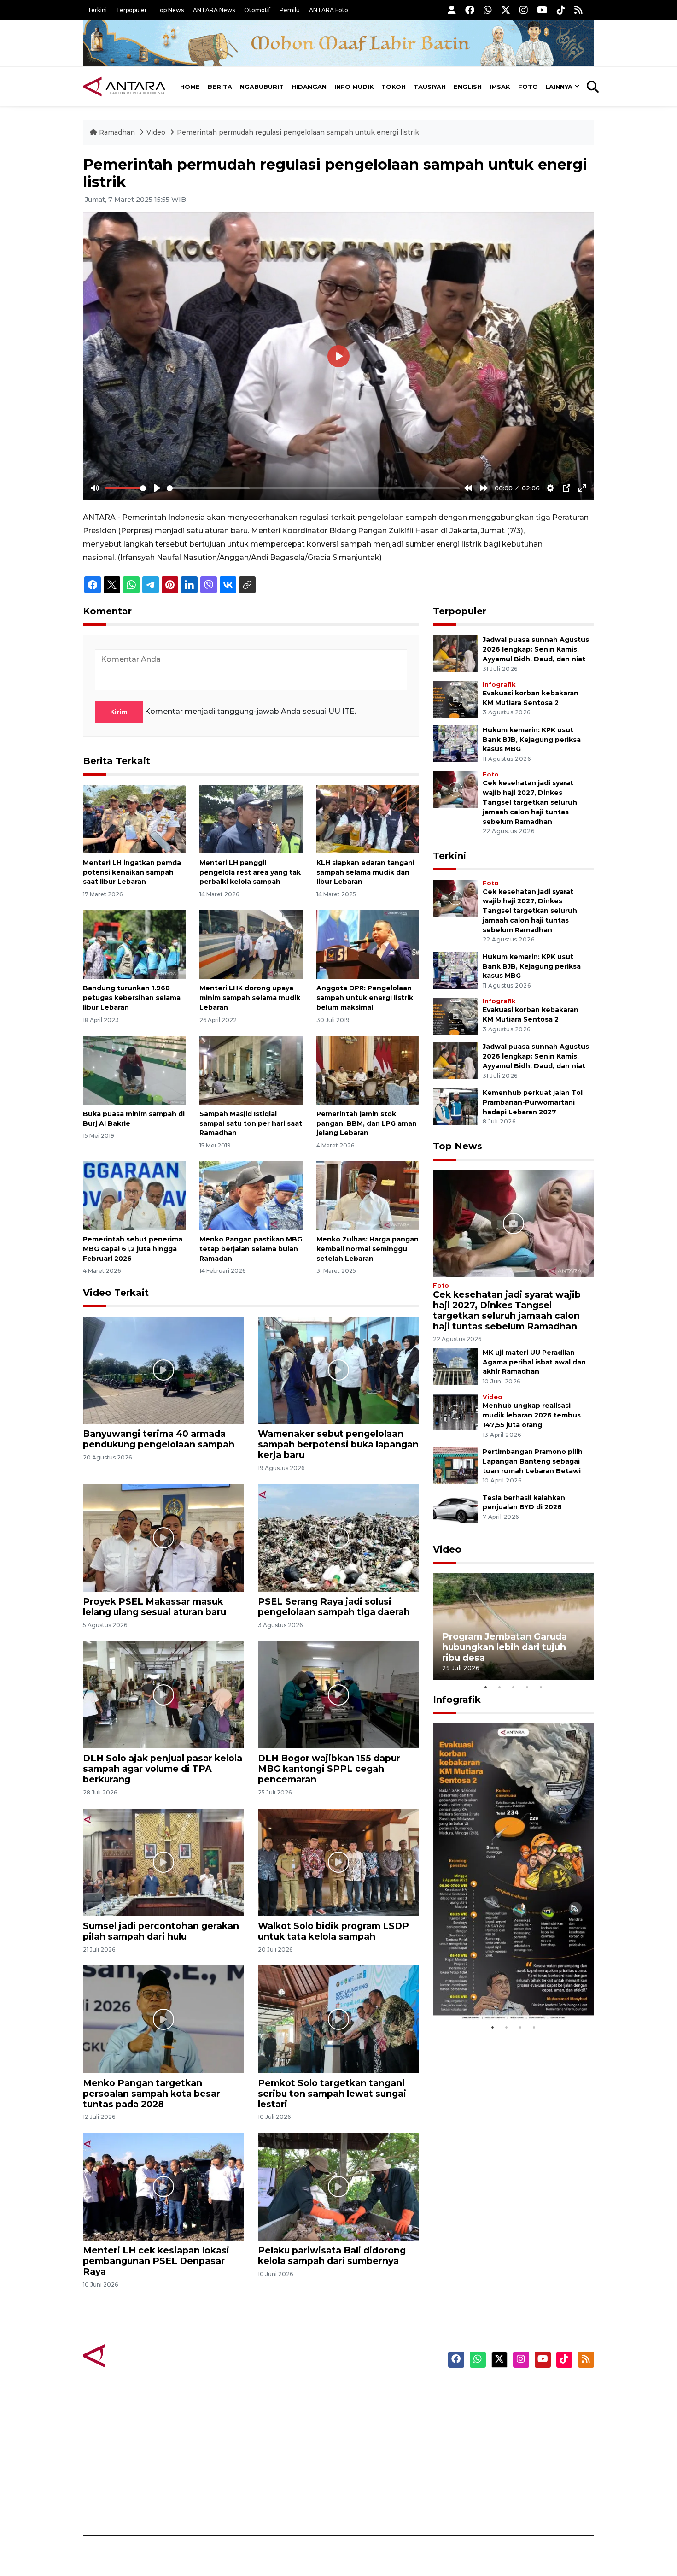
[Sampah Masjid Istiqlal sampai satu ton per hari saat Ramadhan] (251, 1070)
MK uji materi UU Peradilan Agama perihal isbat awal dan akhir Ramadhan (534, 1362)
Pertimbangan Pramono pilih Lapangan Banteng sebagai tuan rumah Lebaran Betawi (533, 1461)
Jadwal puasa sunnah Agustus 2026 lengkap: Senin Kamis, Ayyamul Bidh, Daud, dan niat (536, 649)
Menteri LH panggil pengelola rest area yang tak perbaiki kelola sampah (250, 872)
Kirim (119, 712)
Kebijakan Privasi (506, 2439)
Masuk (488, 2406)
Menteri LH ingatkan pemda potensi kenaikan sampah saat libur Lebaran (132, 872)
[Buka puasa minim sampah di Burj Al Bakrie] (134, 1070)
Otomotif (257, 10)
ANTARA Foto (329, 10)
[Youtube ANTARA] (542, 10)
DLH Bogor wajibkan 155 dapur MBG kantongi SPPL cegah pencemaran (329, 1769)
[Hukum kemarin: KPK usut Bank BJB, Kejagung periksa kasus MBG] (455, 743)
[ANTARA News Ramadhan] (134, 2355)
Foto (528, 87)
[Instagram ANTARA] (524, 10)
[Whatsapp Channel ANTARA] (488, 10)
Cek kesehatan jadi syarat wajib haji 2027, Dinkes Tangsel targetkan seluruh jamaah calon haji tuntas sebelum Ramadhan (530, 802)
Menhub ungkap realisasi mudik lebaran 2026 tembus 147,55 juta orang (532, 1415)
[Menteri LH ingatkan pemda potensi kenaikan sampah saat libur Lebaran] (134, 819)
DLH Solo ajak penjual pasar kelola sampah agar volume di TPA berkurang (163, 1769)
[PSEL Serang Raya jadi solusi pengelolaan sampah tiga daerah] (338, 1537)
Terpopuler (131, 10)
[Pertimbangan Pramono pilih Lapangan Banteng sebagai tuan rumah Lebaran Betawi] (455, 1465)
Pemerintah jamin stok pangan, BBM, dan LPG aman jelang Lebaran (367, 1123)
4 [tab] (527, 1687)
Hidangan (309, 87)
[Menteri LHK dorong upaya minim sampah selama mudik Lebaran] (251, 944)
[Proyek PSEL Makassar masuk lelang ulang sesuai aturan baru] (163, 1537)
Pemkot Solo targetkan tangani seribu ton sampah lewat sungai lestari (332, 2094)
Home (190, 87)
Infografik (499, 685)
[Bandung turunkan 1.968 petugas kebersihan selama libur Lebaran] (134, 944)
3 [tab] (514, 1687)
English (468, 87)
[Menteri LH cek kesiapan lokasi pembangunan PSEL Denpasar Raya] (163, 2186)
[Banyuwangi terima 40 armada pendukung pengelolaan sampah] (163, 1370)
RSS (484, 2503)
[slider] (125, 488)
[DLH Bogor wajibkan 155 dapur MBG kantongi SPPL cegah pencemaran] (338, 1694)
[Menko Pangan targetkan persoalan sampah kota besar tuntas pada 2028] (163, 2019)
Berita (220, 87)
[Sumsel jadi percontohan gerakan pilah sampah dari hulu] (163, 1862)
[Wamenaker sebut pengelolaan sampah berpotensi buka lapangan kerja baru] (338, 1370)
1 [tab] (486, 1687)
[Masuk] (452, 10)
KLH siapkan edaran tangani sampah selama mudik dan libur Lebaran (365, 872)
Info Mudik (354, 87)
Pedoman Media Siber (515, 2487)
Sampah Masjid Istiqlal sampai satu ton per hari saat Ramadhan (251, 1123)
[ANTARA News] (124, 87)
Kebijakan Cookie (507, 2455)
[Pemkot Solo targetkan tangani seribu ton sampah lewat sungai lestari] (338, 2019)
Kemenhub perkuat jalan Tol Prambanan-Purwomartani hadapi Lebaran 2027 (533, 1102)
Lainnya (559, 87)
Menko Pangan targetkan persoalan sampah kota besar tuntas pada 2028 (152, 2094)
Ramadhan (117, 132)
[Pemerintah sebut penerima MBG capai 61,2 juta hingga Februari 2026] (134, 1195)
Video (156, 132)
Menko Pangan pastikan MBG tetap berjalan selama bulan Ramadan (251, 1249)
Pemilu (290, 10)
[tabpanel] (514, 1627)
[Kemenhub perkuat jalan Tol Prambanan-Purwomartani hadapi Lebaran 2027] (455, 1106)
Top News (170, 10)
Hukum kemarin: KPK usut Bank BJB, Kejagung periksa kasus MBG (532, 740)
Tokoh (394, 87)
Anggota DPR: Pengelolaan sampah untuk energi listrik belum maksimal (365, 998)
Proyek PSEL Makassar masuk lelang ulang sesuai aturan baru (155, 1607)
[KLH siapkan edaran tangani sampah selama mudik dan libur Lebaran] (368, 819)
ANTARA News (214, 10)
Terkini (97, 10)
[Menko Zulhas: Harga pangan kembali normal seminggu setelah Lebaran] (368, 1195)
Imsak (500, 87)
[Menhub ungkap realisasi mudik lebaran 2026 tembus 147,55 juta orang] (455, 1412)
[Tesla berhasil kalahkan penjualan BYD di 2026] (455, 1511)
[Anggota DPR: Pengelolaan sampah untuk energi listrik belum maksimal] (368, 944)
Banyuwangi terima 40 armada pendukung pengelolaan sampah (159, 1439)
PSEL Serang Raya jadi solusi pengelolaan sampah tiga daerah (334, 1607)
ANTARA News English (516, 2390)
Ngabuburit (262, 87)
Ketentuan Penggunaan (519, 2423)
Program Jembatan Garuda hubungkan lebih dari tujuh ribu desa (505, 1647)
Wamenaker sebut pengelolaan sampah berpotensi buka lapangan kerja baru (338, 1444)
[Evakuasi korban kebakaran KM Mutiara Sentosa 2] (455, 699)
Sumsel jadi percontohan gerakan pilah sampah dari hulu (161, 1931)
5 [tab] (541, 1687)
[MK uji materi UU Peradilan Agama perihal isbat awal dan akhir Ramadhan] (455, 1366)
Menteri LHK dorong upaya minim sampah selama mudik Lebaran (250, 998)
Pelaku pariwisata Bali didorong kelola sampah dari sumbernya (332, 2255)
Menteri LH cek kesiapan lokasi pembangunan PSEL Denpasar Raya (156, 2261)
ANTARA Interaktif (378, 2423)
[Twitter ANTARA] (506, 10)
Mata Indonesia (372, 2439)
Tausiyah (430, 87)
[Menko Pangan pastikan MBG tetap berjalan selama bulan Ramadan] (251, 1195)
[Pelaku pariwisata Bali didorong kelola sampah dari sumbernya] (338, 2186)
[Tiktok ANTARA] (561, 10)
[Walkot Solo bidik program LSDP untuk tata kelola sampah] (338, 1862)
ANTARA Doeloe (374, 2455)
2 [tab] (500, 1687)
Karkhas (359, 2390)
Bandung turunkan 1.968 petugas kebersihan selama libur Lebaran (132, 998)
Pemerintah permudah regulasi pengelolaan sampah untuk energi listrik (298, 132)
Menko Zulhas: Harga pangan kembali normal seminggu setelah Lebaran (368, 1249)
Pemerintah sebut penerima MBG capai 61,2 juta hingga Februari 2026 (133, 1249)
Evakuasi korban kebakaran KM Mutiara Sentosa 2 (506, 1992)
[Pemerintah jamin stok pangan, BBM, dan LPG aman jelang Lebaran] (368, 1070)
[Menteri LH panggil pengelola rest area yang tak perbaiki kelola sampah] (251, 819)
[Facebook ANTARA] (470, 10)
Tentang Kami (501, 2471)
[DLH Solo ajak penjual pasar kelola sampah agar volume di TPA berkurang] (163, 1694)
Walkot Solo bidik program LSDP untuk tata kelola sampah (333, 1931)
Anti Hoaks (365, 2406)
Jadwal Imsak (237, 2503)
